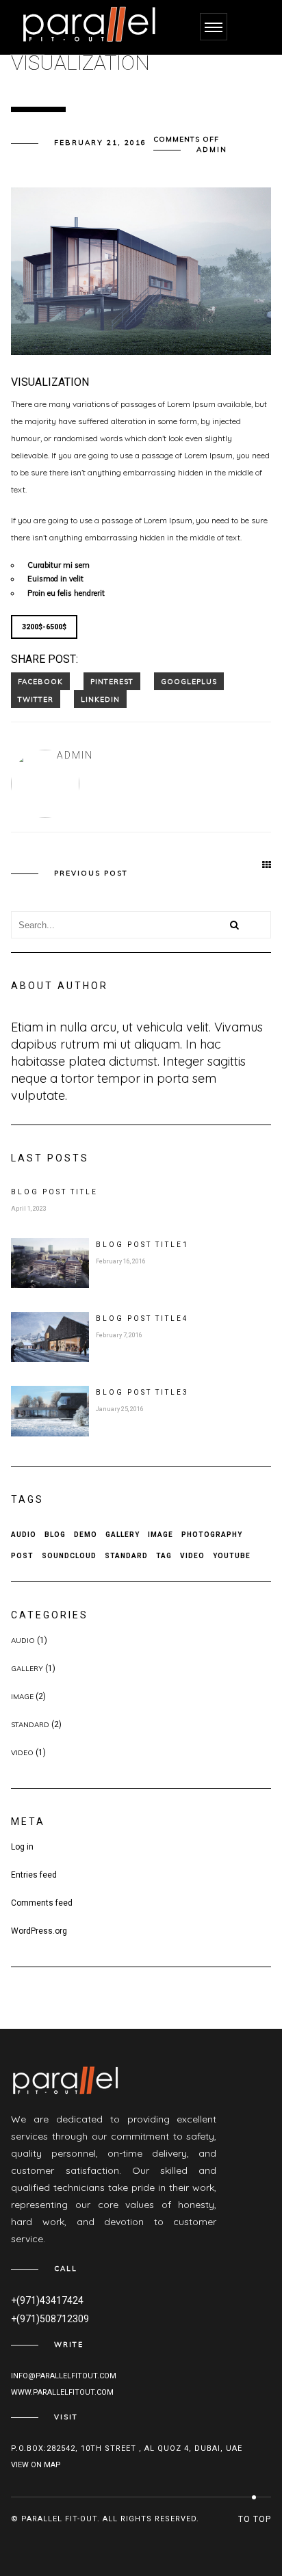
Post (22, 1556)
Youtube (232, 1556)
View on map (36, 2465)
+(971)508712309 (50, 2319)
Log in (22, 1847)
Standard (126, 1556)
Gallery (123, 1535)
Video (192, 1556)
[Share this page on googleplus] (189, 681)
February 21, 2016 (100, 143)
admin (212, 149)
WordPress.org (39, 1931)
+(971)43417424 (47, 2300)
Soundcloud (69, 1556)
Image (161, 1535)
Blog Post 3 (142, 1392)
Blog (55, 1535)
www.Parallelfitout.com (62, 2392)
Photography (212, 1535)
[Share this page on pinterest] (112, 681)
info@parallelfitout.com (64, 2376)
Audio (24, 1535)
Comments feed (42, 1903)
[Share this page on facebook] (40, 681)
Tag (164, 1556)
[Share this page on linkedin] (100, 699)
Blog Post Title (54, 1192)
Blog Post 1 (142, 1245)
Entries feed (34, 1875)
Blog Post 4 (142, 1318)
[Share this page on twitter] (36, 699)
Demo (86, 1535)
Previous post (91, 873)
